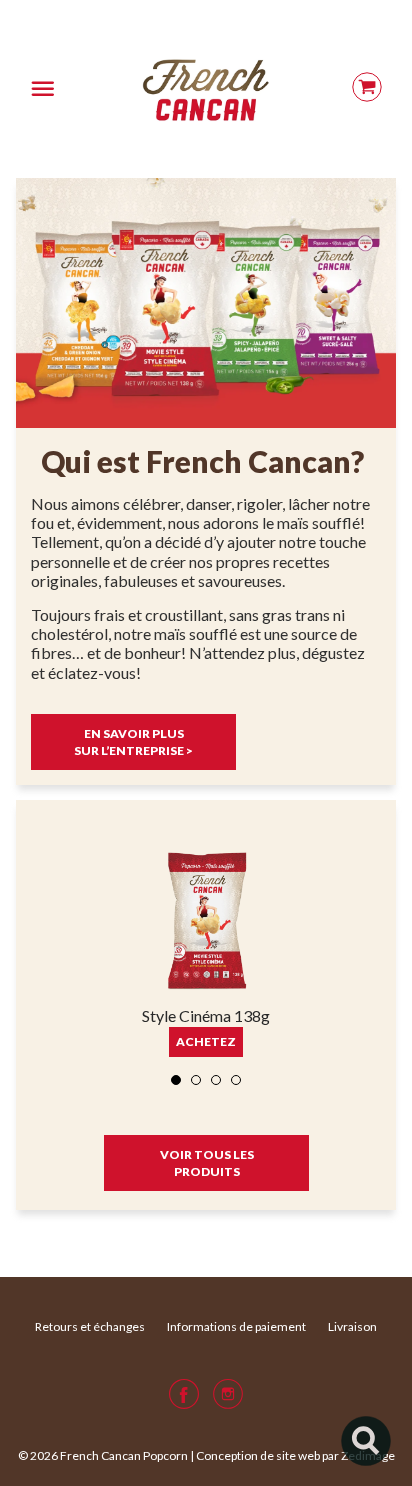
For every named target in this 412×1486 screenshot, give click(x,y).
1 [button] (177, 1081)
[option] (205, 956)
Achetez (206, 1041)
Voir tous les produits (206, 1163)
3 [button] (217, 1081)
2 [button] (197, 1081)
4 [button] (237, 1081)
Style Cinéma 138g (206, 1015)
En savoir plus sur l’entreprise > (133, 742)
